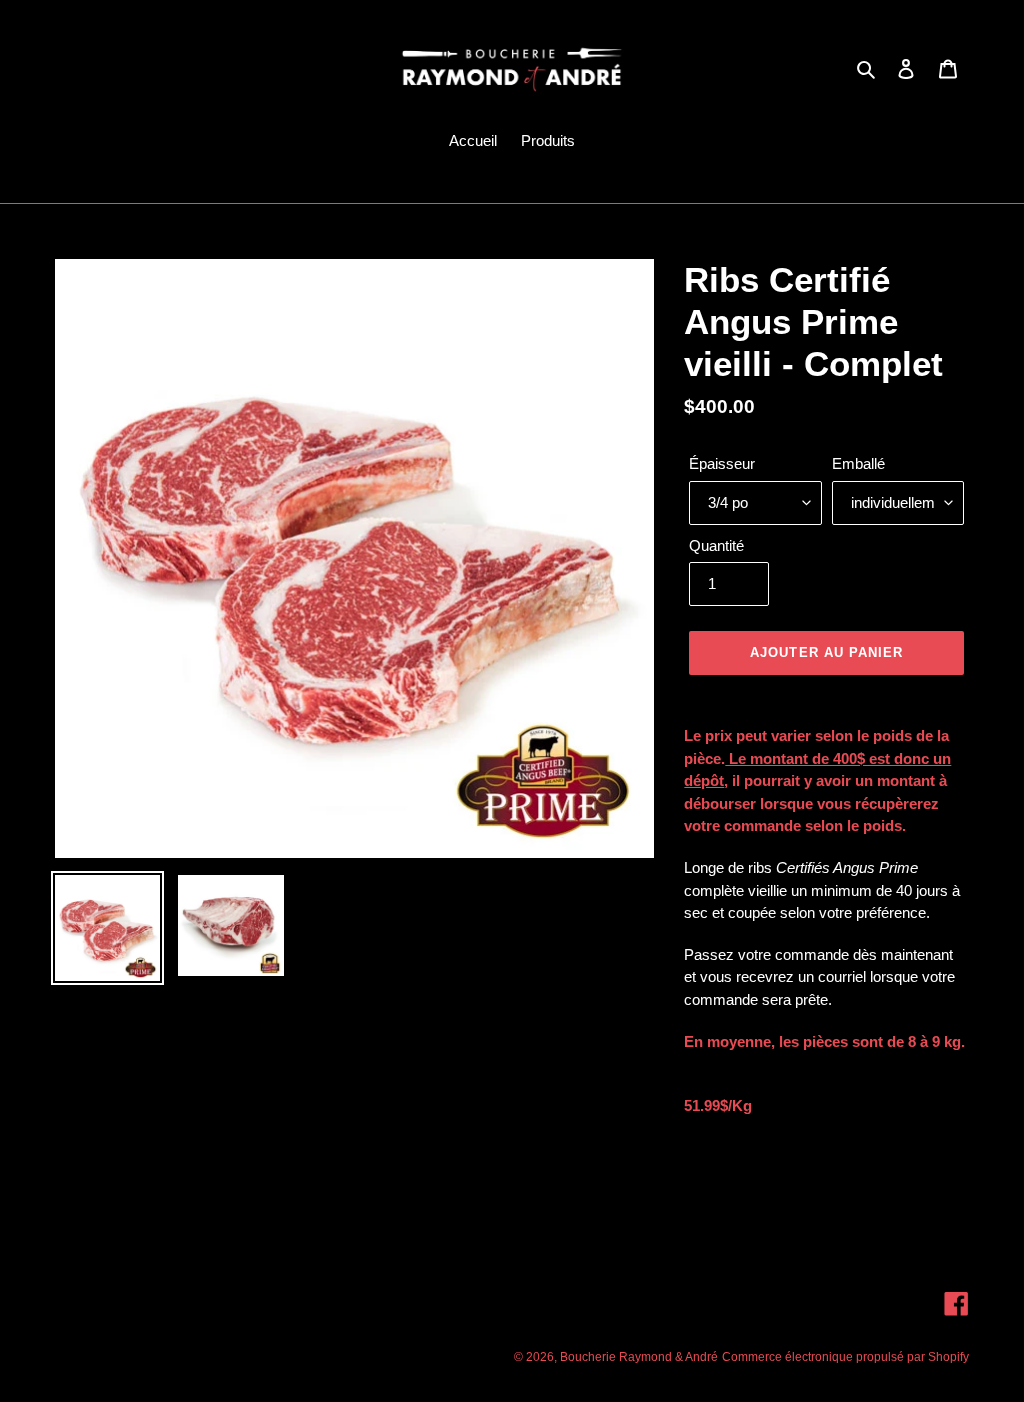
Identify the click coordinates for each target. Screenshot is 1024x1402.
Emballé (858, 463)
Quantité (716, 545)
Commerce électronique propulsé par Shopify (845, 1357)
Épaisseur (722, 463)
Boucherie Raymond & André (639, 1357)
